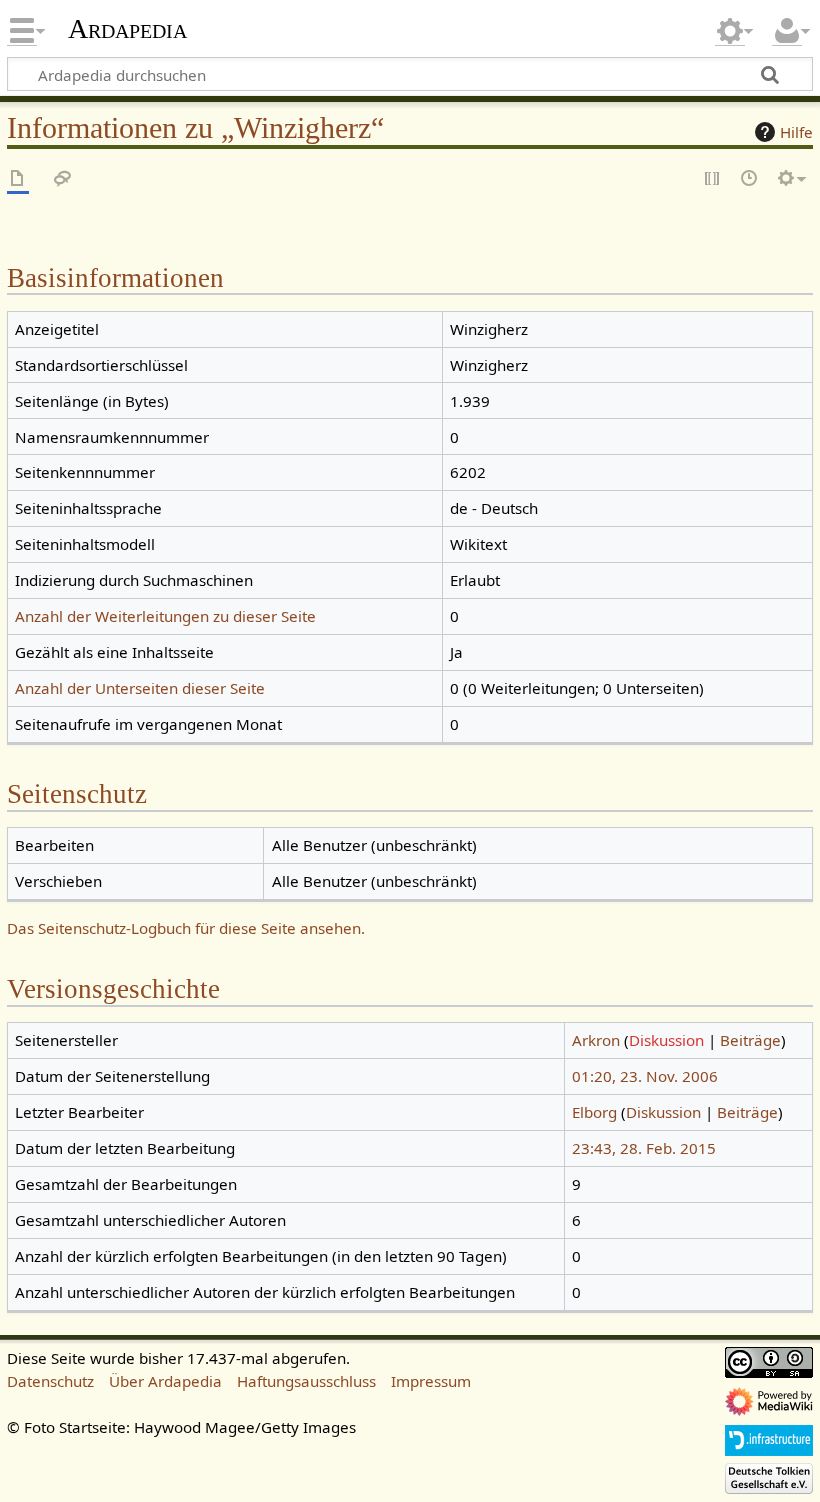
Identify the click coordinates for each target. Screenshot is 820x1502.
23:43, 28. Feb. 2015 (644, 1148)
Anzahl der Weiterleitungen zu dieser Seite (165, 616)
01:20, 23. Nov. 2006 (645, 1076)
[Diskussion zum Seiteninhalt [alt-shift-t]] (63, 179)
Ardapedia (127, 29)
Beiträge (750, 1040)
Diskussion (666, 1040)
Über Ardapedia (165, 1381)
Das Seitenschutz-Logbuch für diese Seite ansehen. (186, 928)
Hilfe (796, 132)
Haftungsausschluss (306, 1381)
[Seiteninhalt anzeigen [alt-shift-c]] (18, 179)
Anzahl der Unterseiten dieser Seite (140, 688)
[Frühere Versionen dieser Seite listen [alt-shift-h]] (750, 179)
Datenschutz (50, 1381)
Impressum (431, 1381)
